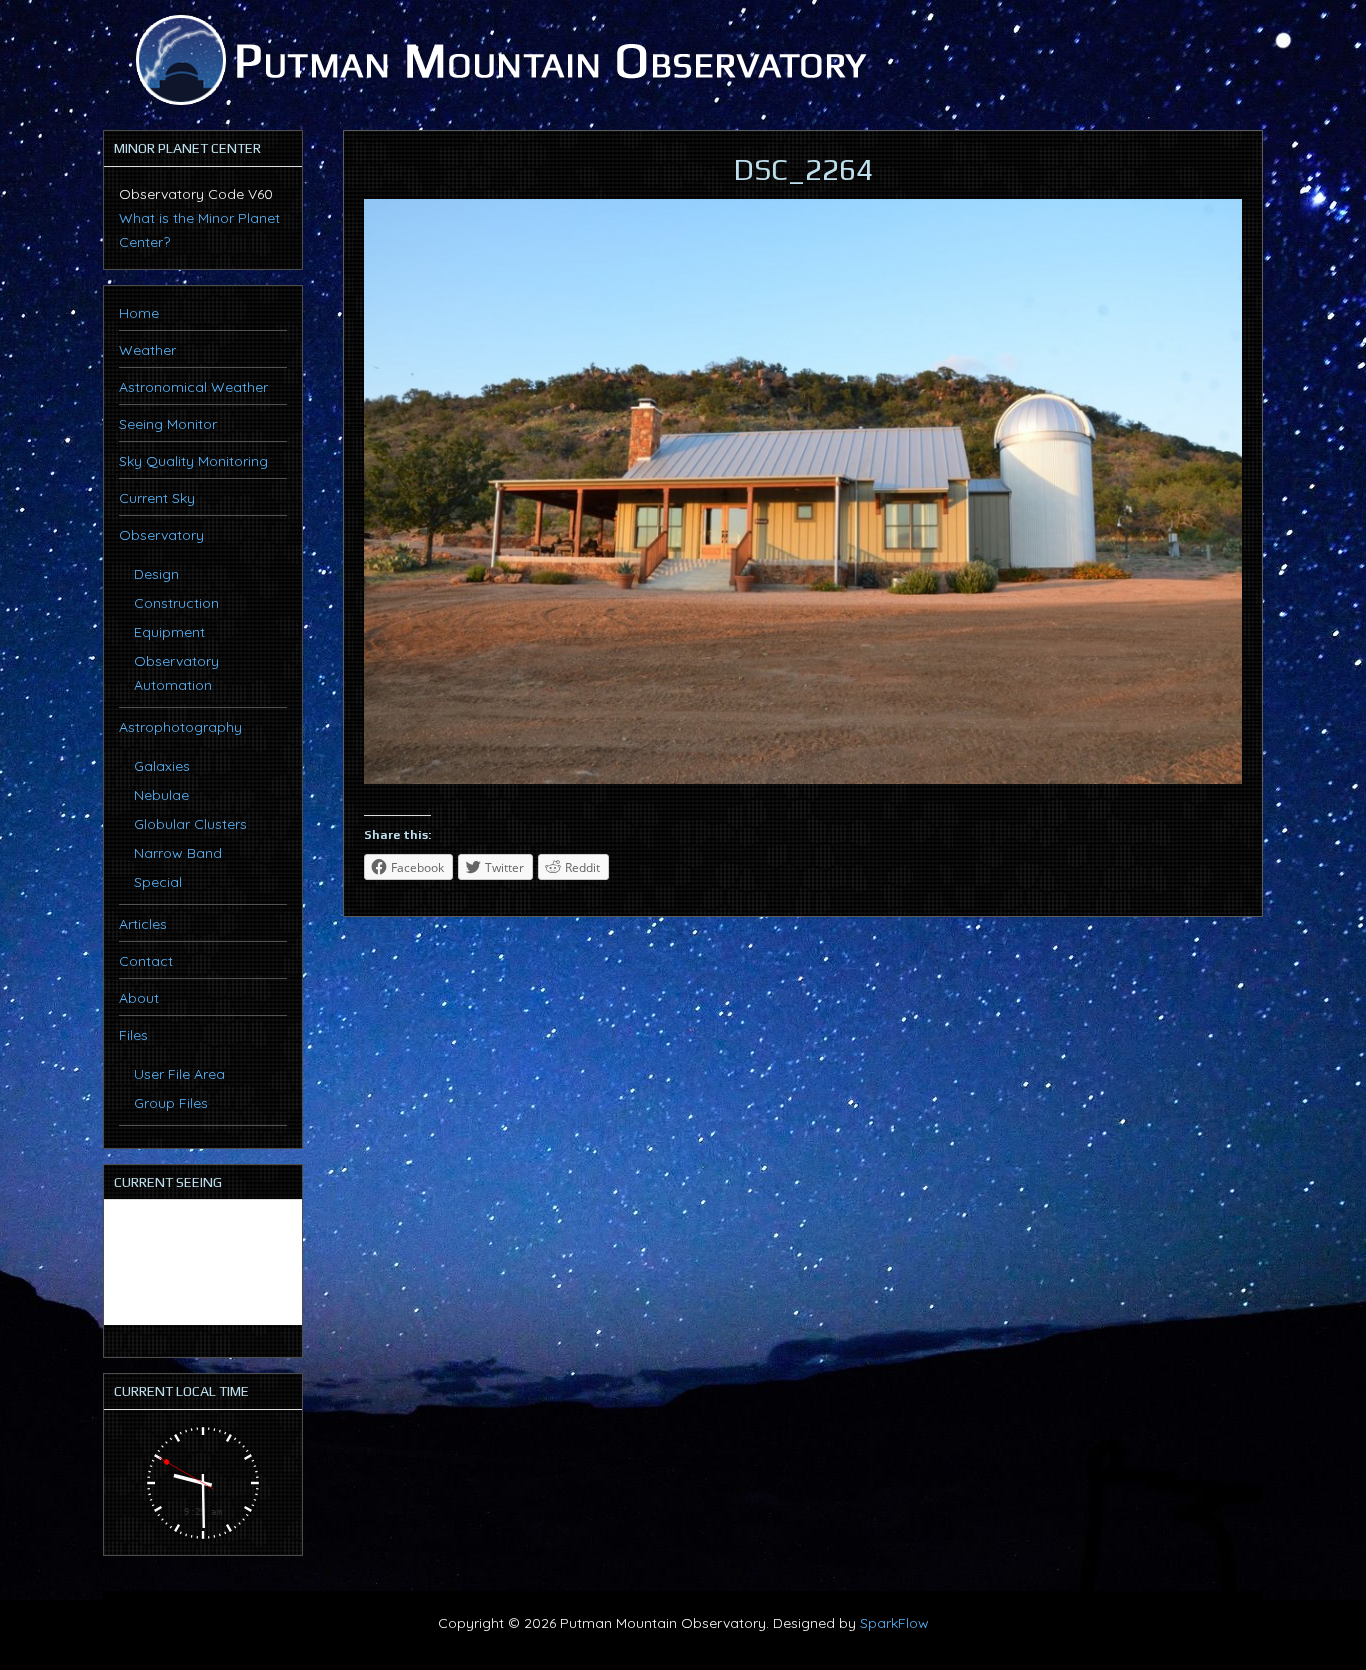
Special (158, 882)
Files (133, 1035)
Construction (176, 603)
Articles (143, 924)
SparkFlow (894, 1623)
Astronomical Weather (193, 387)
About (139, 998)
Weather (147, 350)
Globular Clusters (190, 824)
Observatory (161, 535)
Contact (146, 961)
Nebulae (161, 795)
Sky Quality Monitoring (193, 461)
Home (139, 313)
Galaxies (162, 766)
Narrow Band (178, 853)
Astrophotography (180, 727)
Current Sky (157, 498)
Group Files (171, 1103)
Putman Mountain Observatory (498, 60)
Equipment (169, 632)
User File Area (179, 1074)
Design (156, 574)
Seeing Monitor (168, 424)
